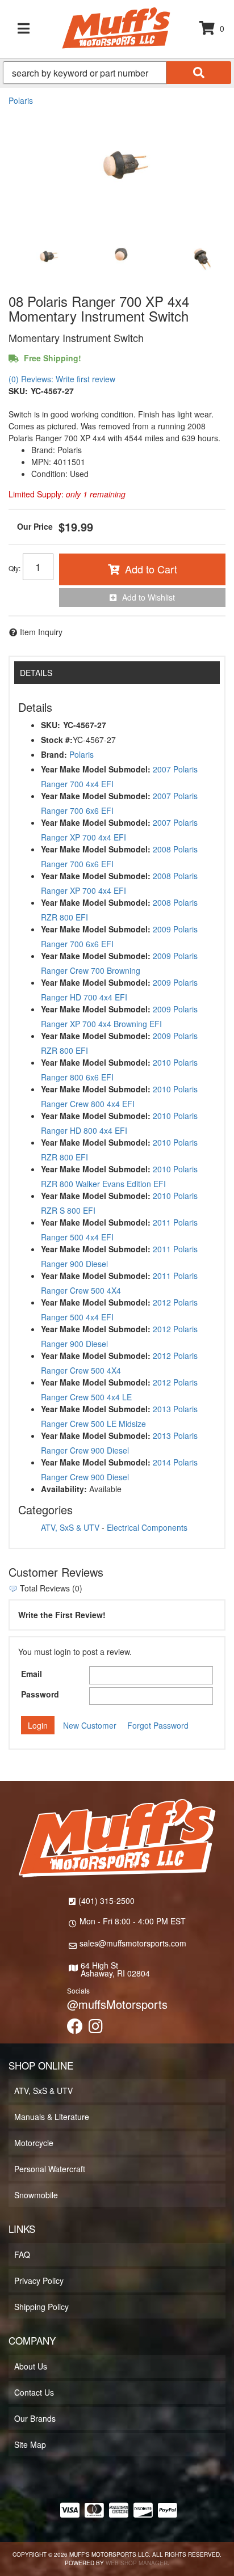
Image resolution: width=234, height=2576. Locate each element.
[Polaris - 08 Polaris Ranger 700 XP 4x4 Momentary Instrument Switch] (117, 166)
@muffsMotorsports (117, 2004)
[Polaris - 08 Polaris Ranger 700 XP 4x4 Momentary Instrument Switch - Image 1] (45, 257)
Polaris (21, 100)
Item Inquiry (41, 632)
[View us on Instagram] (96, 2029)
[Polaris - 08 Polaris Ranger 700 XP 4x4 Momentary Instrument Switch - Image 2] (122, 257)
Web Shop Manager (137, 2563)
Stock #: (57, 740)
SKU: (18, 391)
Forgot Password (158, 1725)
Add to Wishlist (149, 597)
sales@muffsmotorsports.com (133, 1943)
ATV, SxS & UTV (70, 1527)
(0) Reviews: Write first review (62, 379)
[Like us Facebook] (75, 2029)
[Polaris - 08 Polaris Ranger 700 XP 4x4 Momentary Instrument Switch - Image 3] (198, 257)
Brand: (54, 754)
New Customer (90, 1725)
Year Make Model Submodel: (96, 769)
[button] (117, 73)
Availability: (64, 1489)
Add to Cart (151, 569)
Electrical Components (147, 1527)
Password (40, 1694)
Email (32, 1674)
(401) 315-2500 (106, 1901)
